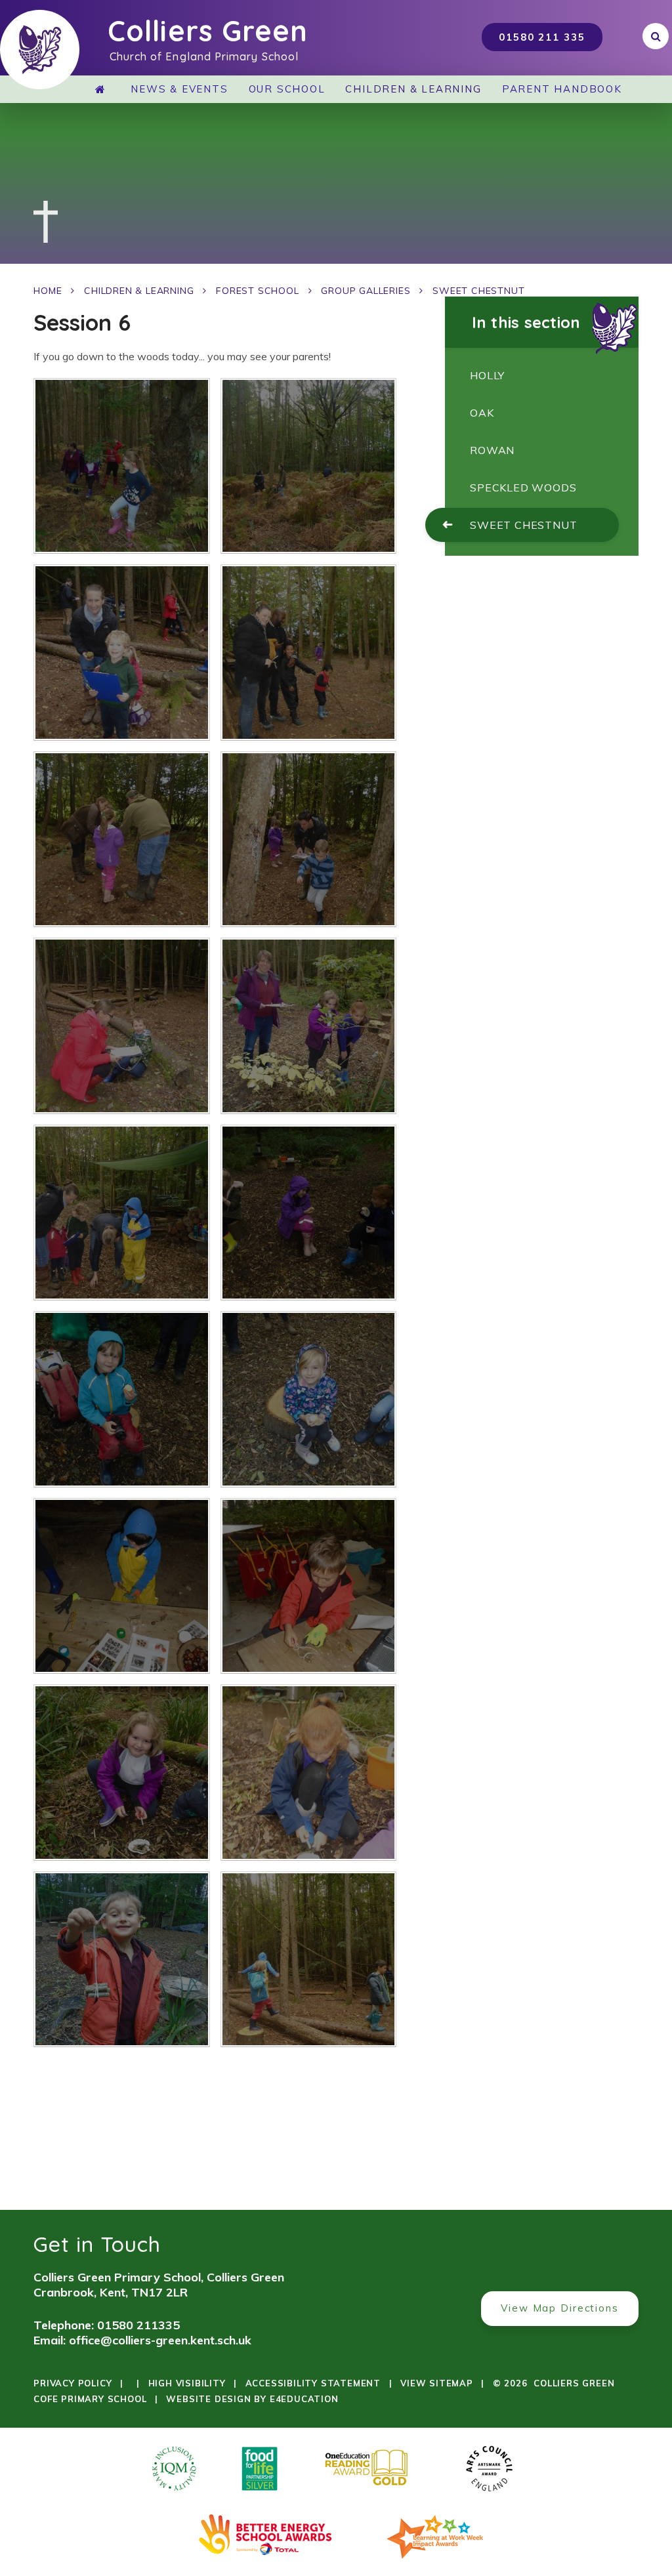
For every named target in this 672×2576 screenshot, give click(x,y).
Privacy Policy (73, 2383)
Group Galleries (366, 291)
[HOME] (103, 89)
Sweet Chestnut (478, 291)
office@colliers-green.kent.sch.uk (160, 2340)
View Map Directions (560, 2308)
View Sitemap (437, 2383)
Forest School (257, 291)
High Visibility (187, 2383)
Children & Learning (139, 291)
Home (48, 291)
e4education (304, 2399)
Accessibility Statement (313, 2383)
